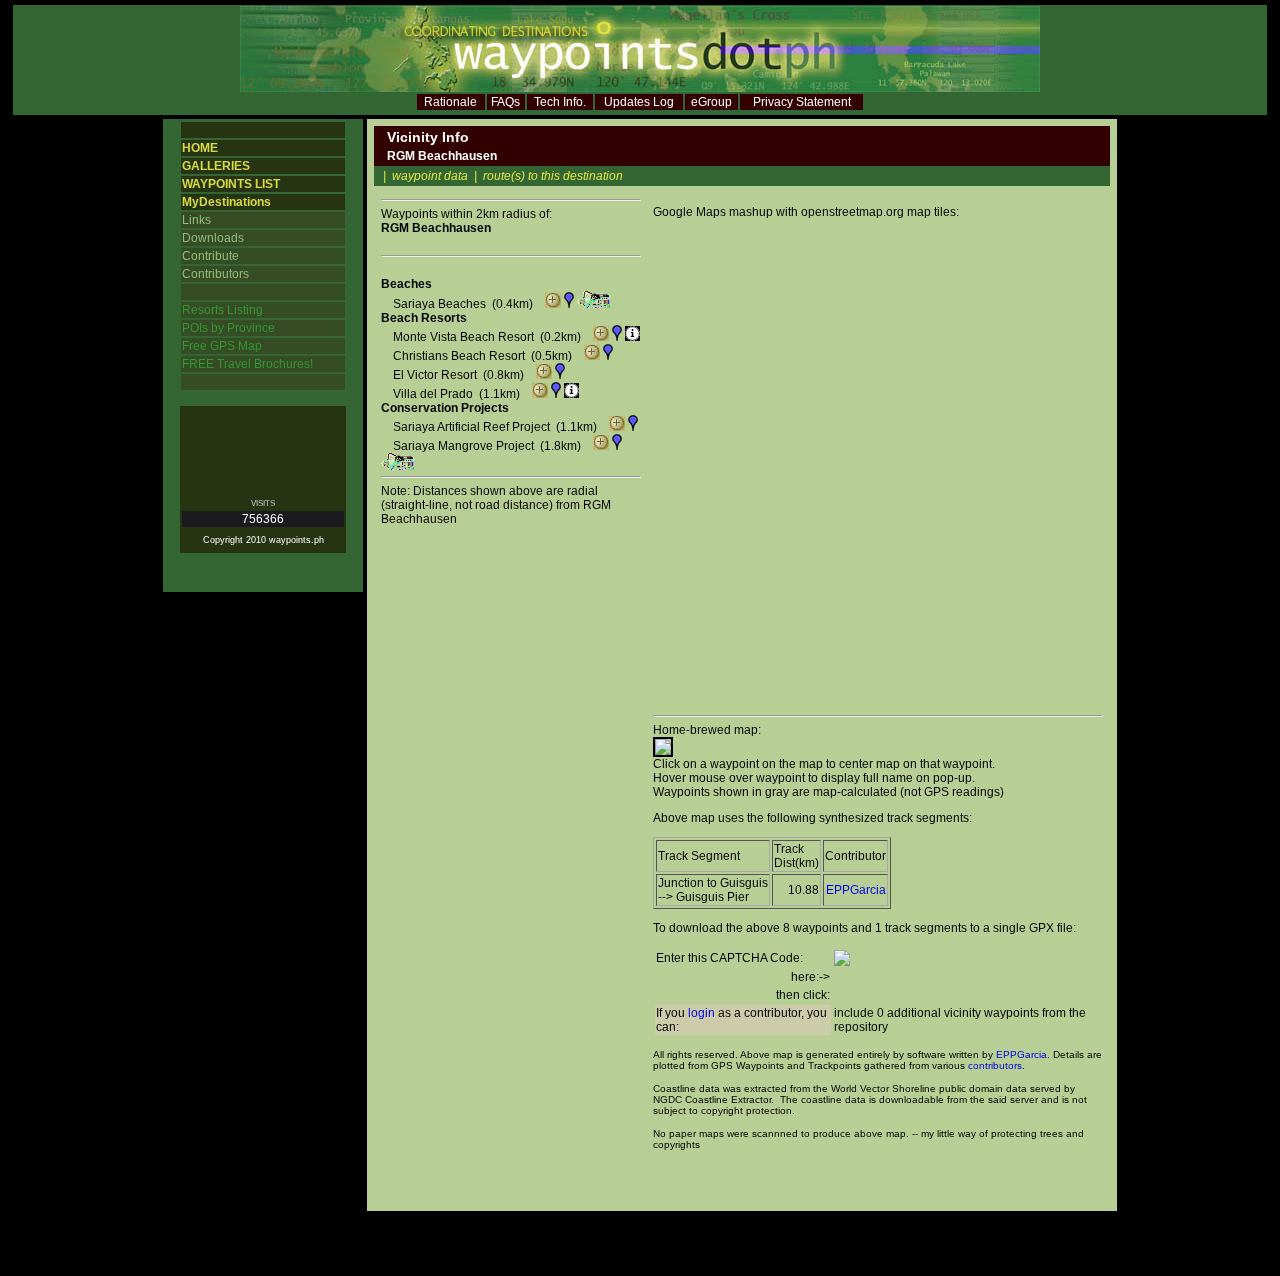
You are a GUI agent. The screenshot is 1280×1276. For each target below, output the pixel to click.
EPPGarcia (856, 890)
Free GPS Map (222, 346)
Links (196, 220)
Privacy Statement (802, 102)
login (701, 1013)
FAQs (505, 102)
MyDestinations (226, 202)
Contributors (215, 274)
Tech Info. (560, 102)
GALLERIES (216, 166)
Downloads (213, 238)
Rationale (450, 102)
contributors (995, 1065)
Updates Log (639, 102)
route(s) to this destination (553, 176)
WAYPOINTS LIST (231, 184)
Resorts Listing (222, 310)
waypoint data (430, 176)
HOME (200, 148)
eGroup (711, 102)
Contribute (210, 256)
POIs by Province (228, 328)
